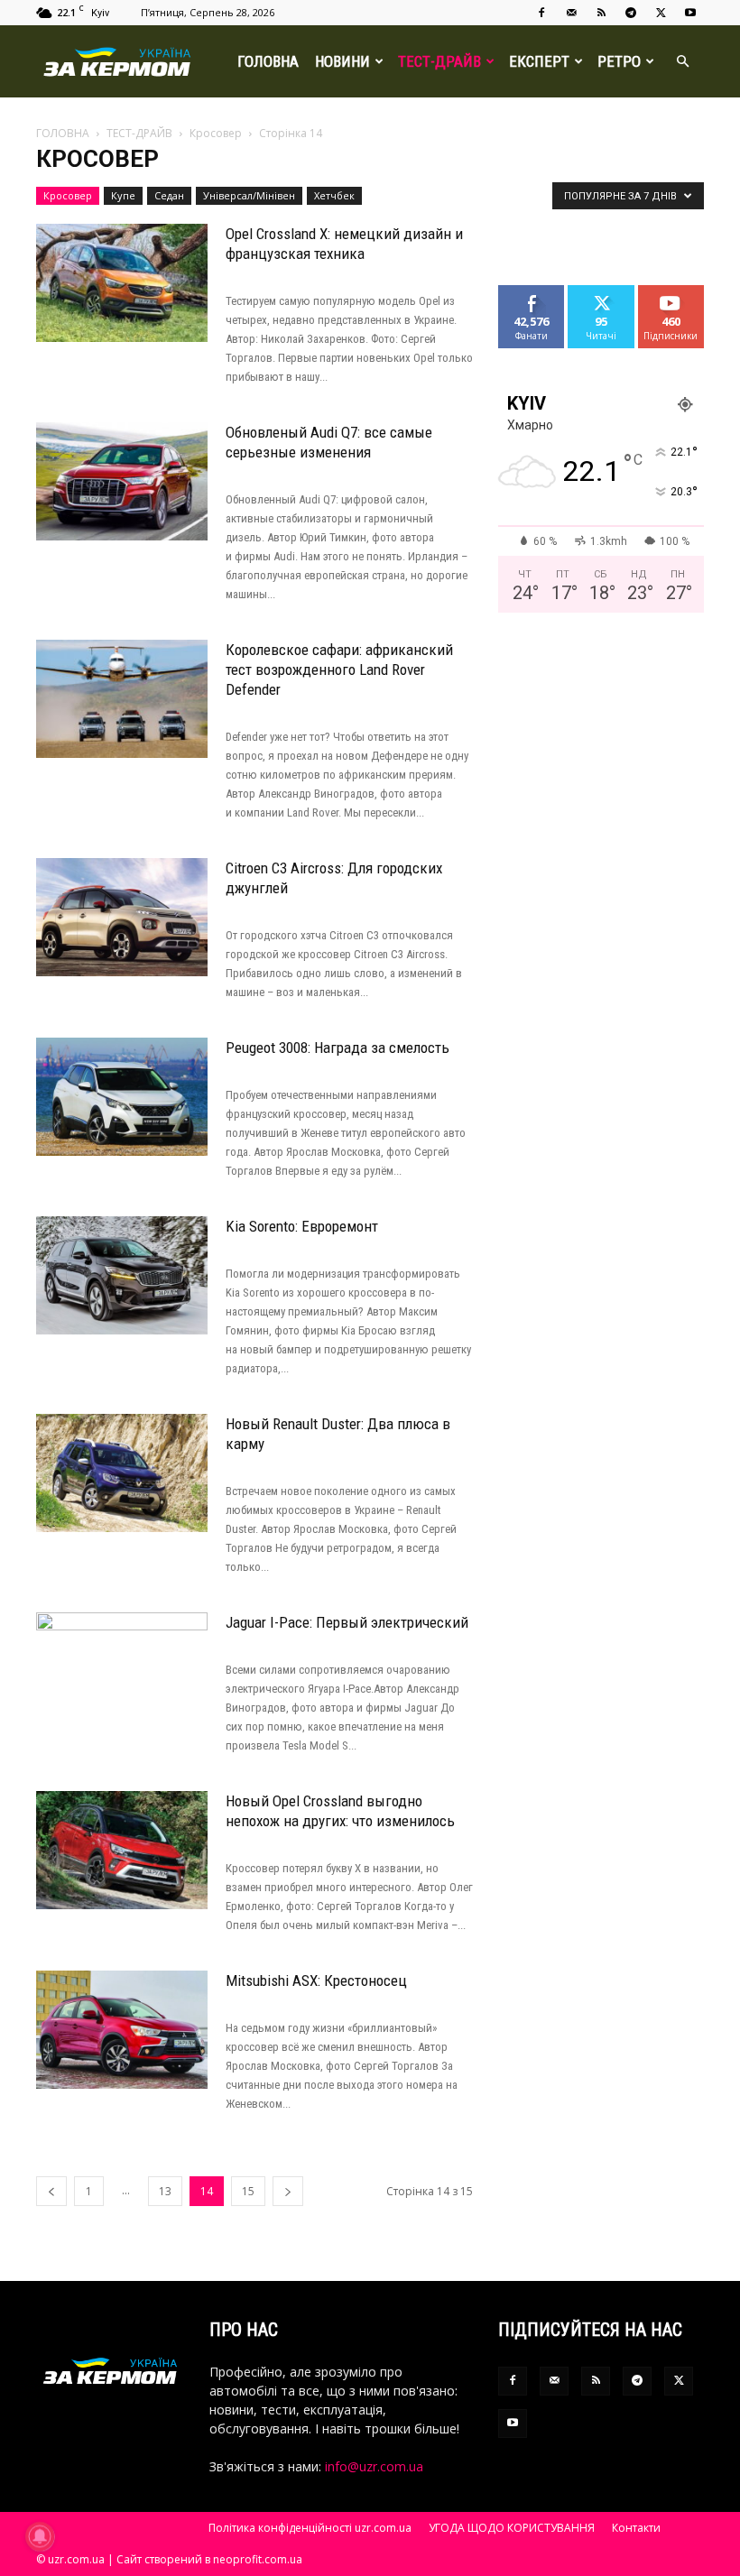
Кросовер (216, 133)
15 (248, 2191)
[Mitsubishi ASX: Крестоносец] (122, 2030)
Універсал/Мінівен (249, 195)
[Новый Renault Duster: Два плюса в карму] (122, 1473)
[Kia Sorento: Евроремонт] (122, 1275)
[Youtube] (690, 13)
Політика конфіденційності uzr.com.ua (310, 2528)
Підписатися (678, 292)
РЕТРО (619, 61)
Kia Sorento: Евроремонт (302, 1226)
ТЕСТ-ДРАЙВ (439, 61)
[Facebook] (541, 13)
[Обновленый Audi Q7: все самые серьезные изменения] (122, 481)
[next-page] (288, 2191)
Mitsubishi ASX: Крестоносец (316, 1980)
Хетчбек (334, 195)
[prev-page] (51, 2191)
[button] (682, 62)
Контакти (636, 2528)
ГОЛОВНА (268, 61)
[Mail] (571, 13)
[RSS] (601, 13)
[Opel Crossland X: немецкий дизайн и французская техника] (122, 283)
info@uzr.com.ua (374, 2466)
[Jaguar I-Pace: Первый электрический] (122, 1671)
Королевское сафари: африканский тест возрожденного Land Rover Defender (339, 669)
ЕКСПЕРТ (539, 61)
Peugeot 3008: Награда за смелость (338, 1048)
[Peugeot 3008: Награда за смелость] (122, 1097)
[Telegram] (631, 13)
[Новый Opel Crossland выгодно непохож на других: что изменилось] (122, 1850)
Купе (123, 195)
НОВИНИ (342, 61)
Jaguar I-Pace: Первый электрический (347, 1622)
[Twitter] (661, 13)
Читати (601, 292)
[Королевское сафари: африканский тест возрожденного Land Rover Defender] (122, 699)
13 (165, 2191)
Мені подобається (539, 299)
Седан (169, 195)
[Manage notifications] (40, 2536)
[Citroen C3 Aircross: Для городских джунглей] (122, 917)
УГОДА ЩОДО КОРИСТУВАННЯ (512, 2528)
